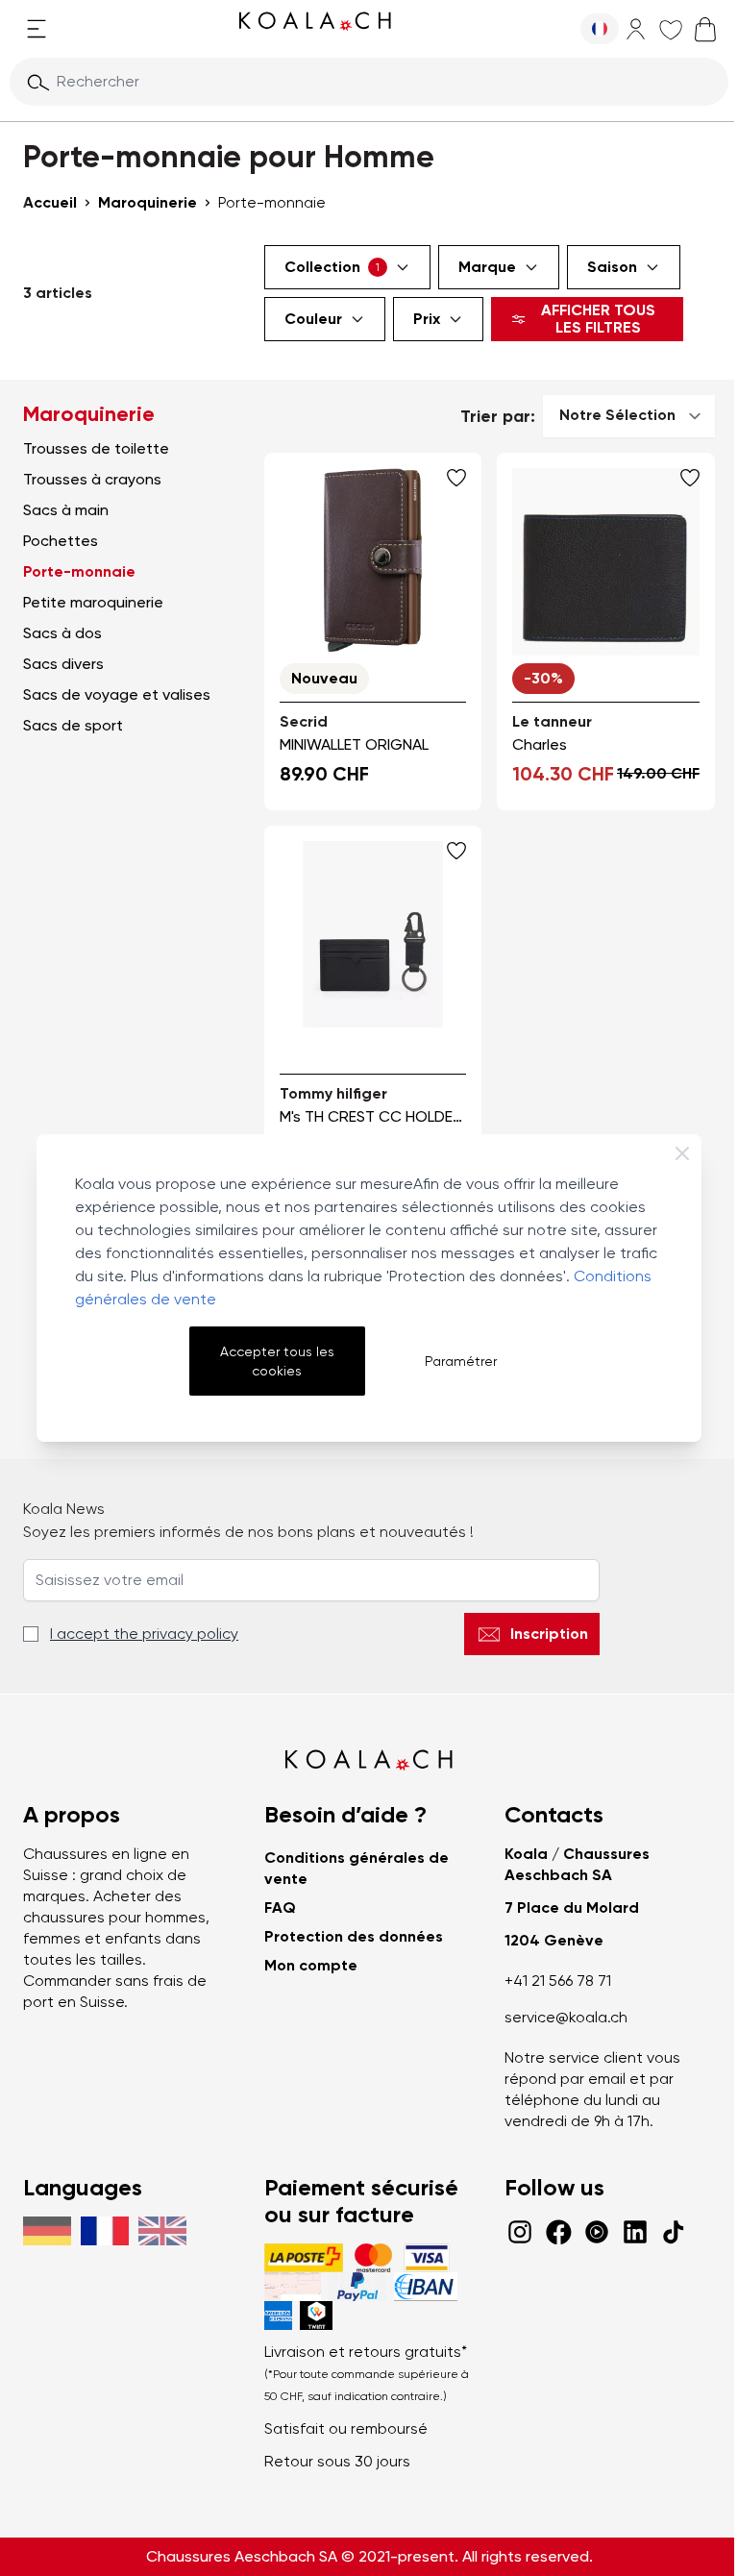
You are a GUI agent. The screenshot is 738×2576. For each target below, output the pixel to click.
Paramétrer (461, 1361)
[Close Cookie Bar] (682, 1153)
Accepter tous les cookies (277, 1361)
